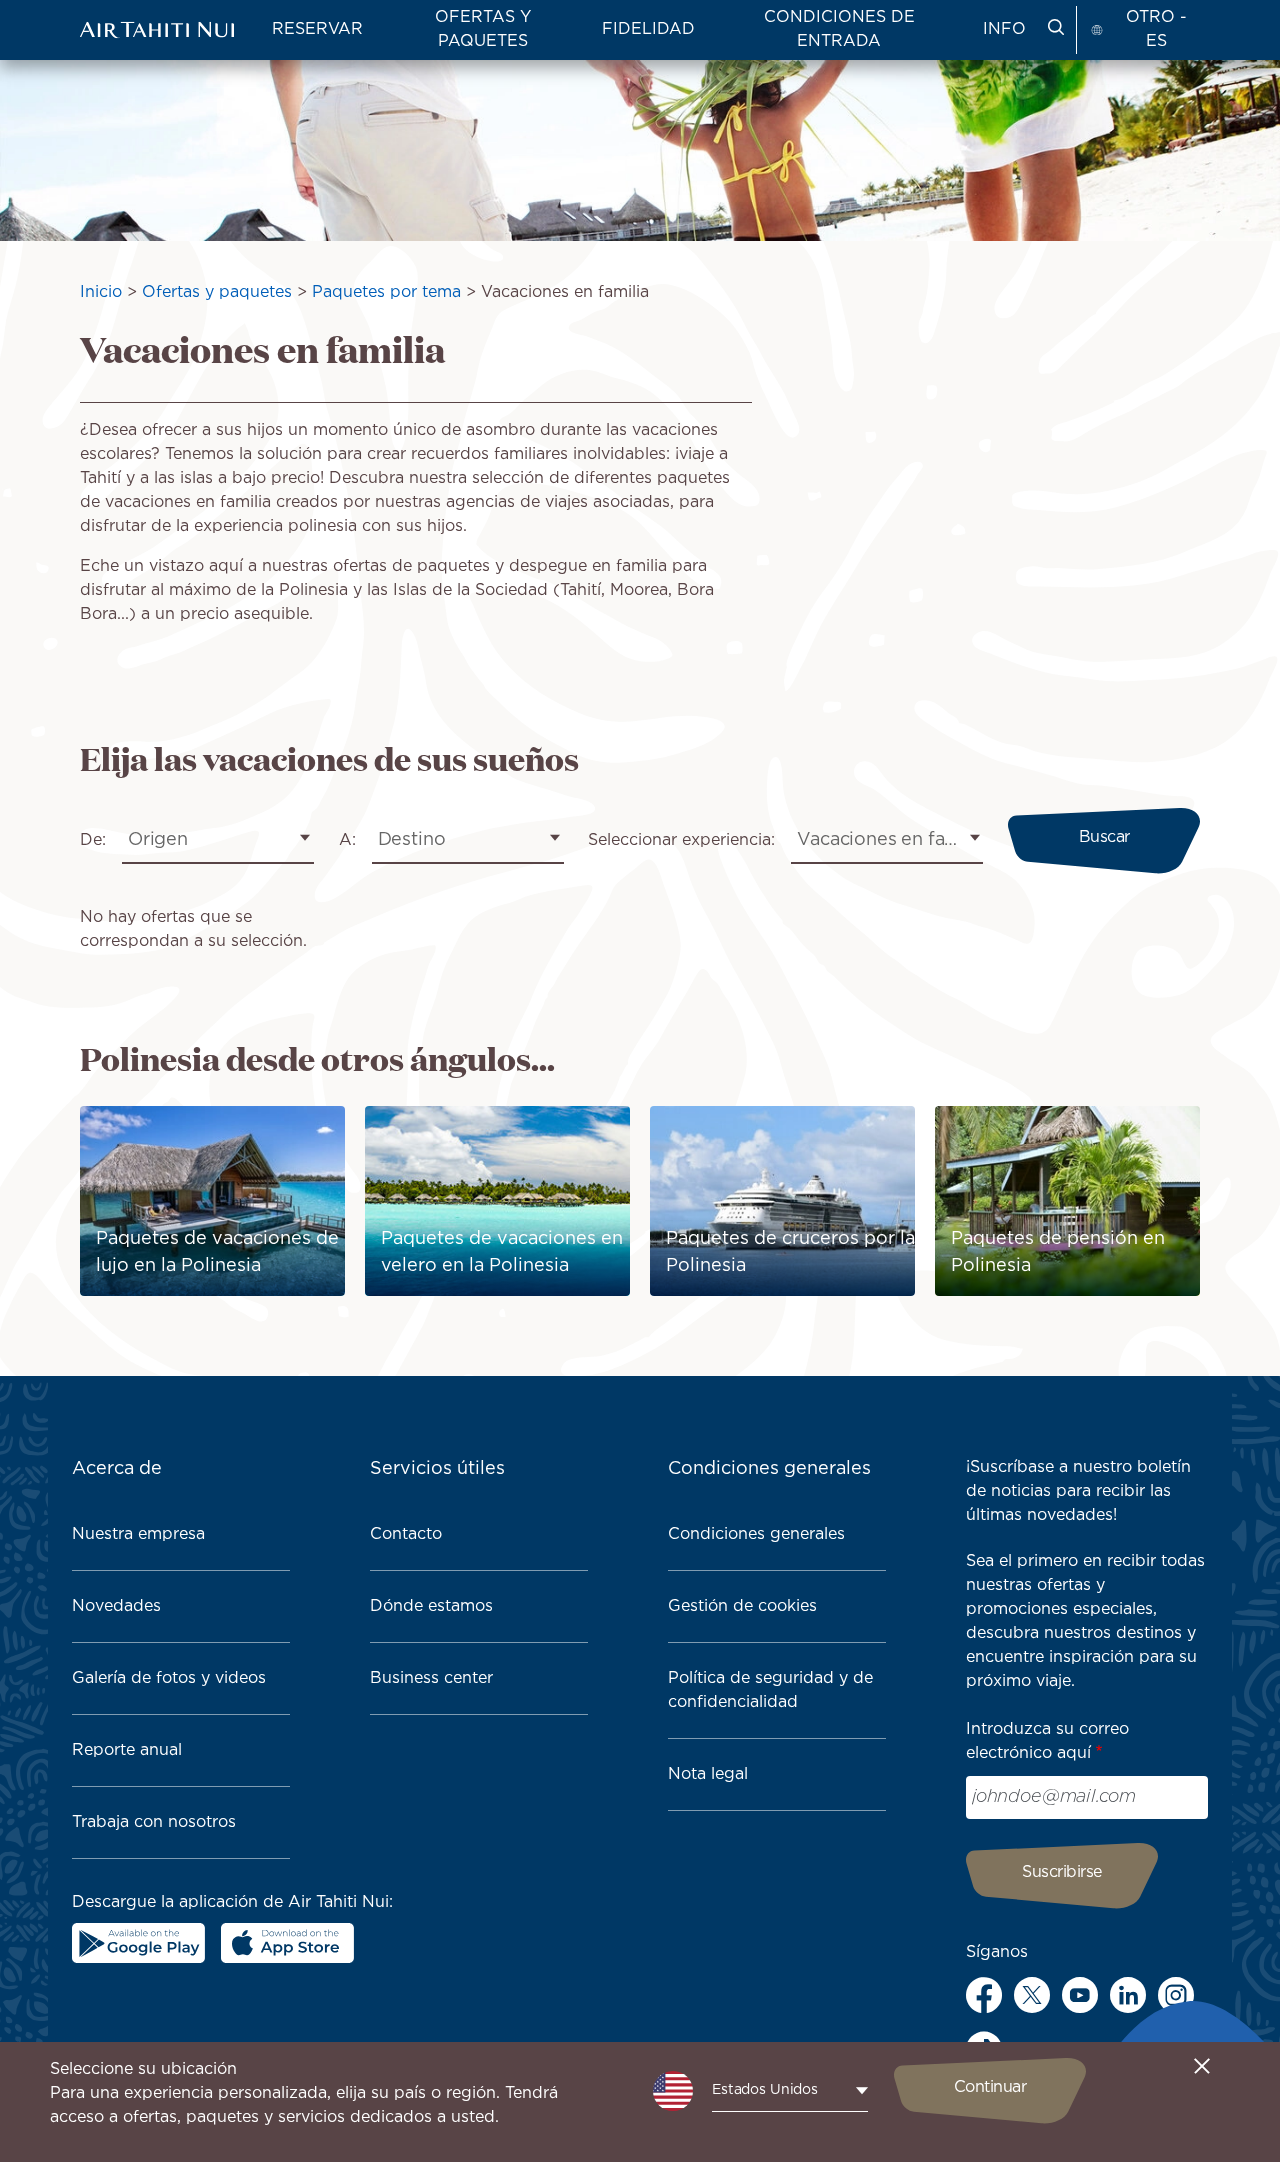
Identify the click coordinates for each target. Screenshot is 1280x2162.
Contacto (406, 1534)
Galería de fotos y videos (169, 1678)
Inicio (101, 292)
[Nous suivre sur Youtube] (1080, 1995)
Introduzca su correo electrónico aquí (1047, 1741)
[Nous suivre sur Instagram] (1176, 1995)
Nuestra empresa (138, 1534)
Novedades (116, 1606)
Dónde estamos (431, 1606)
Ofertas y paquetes (217, 292)
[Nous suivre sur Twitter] (1032, 1995)
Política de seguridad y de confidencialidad (770, 1690)
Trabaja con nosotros (154, 1822)
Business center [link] (431, 1678)
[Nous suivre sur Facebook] (984, 1995)
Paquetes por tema (386, 292)
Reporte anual (127, 1750)
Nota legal (708, 1774)
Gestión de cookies (742, 1606)
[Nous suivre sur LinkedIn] (1128, 1995)
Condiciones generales (756, 1534)
